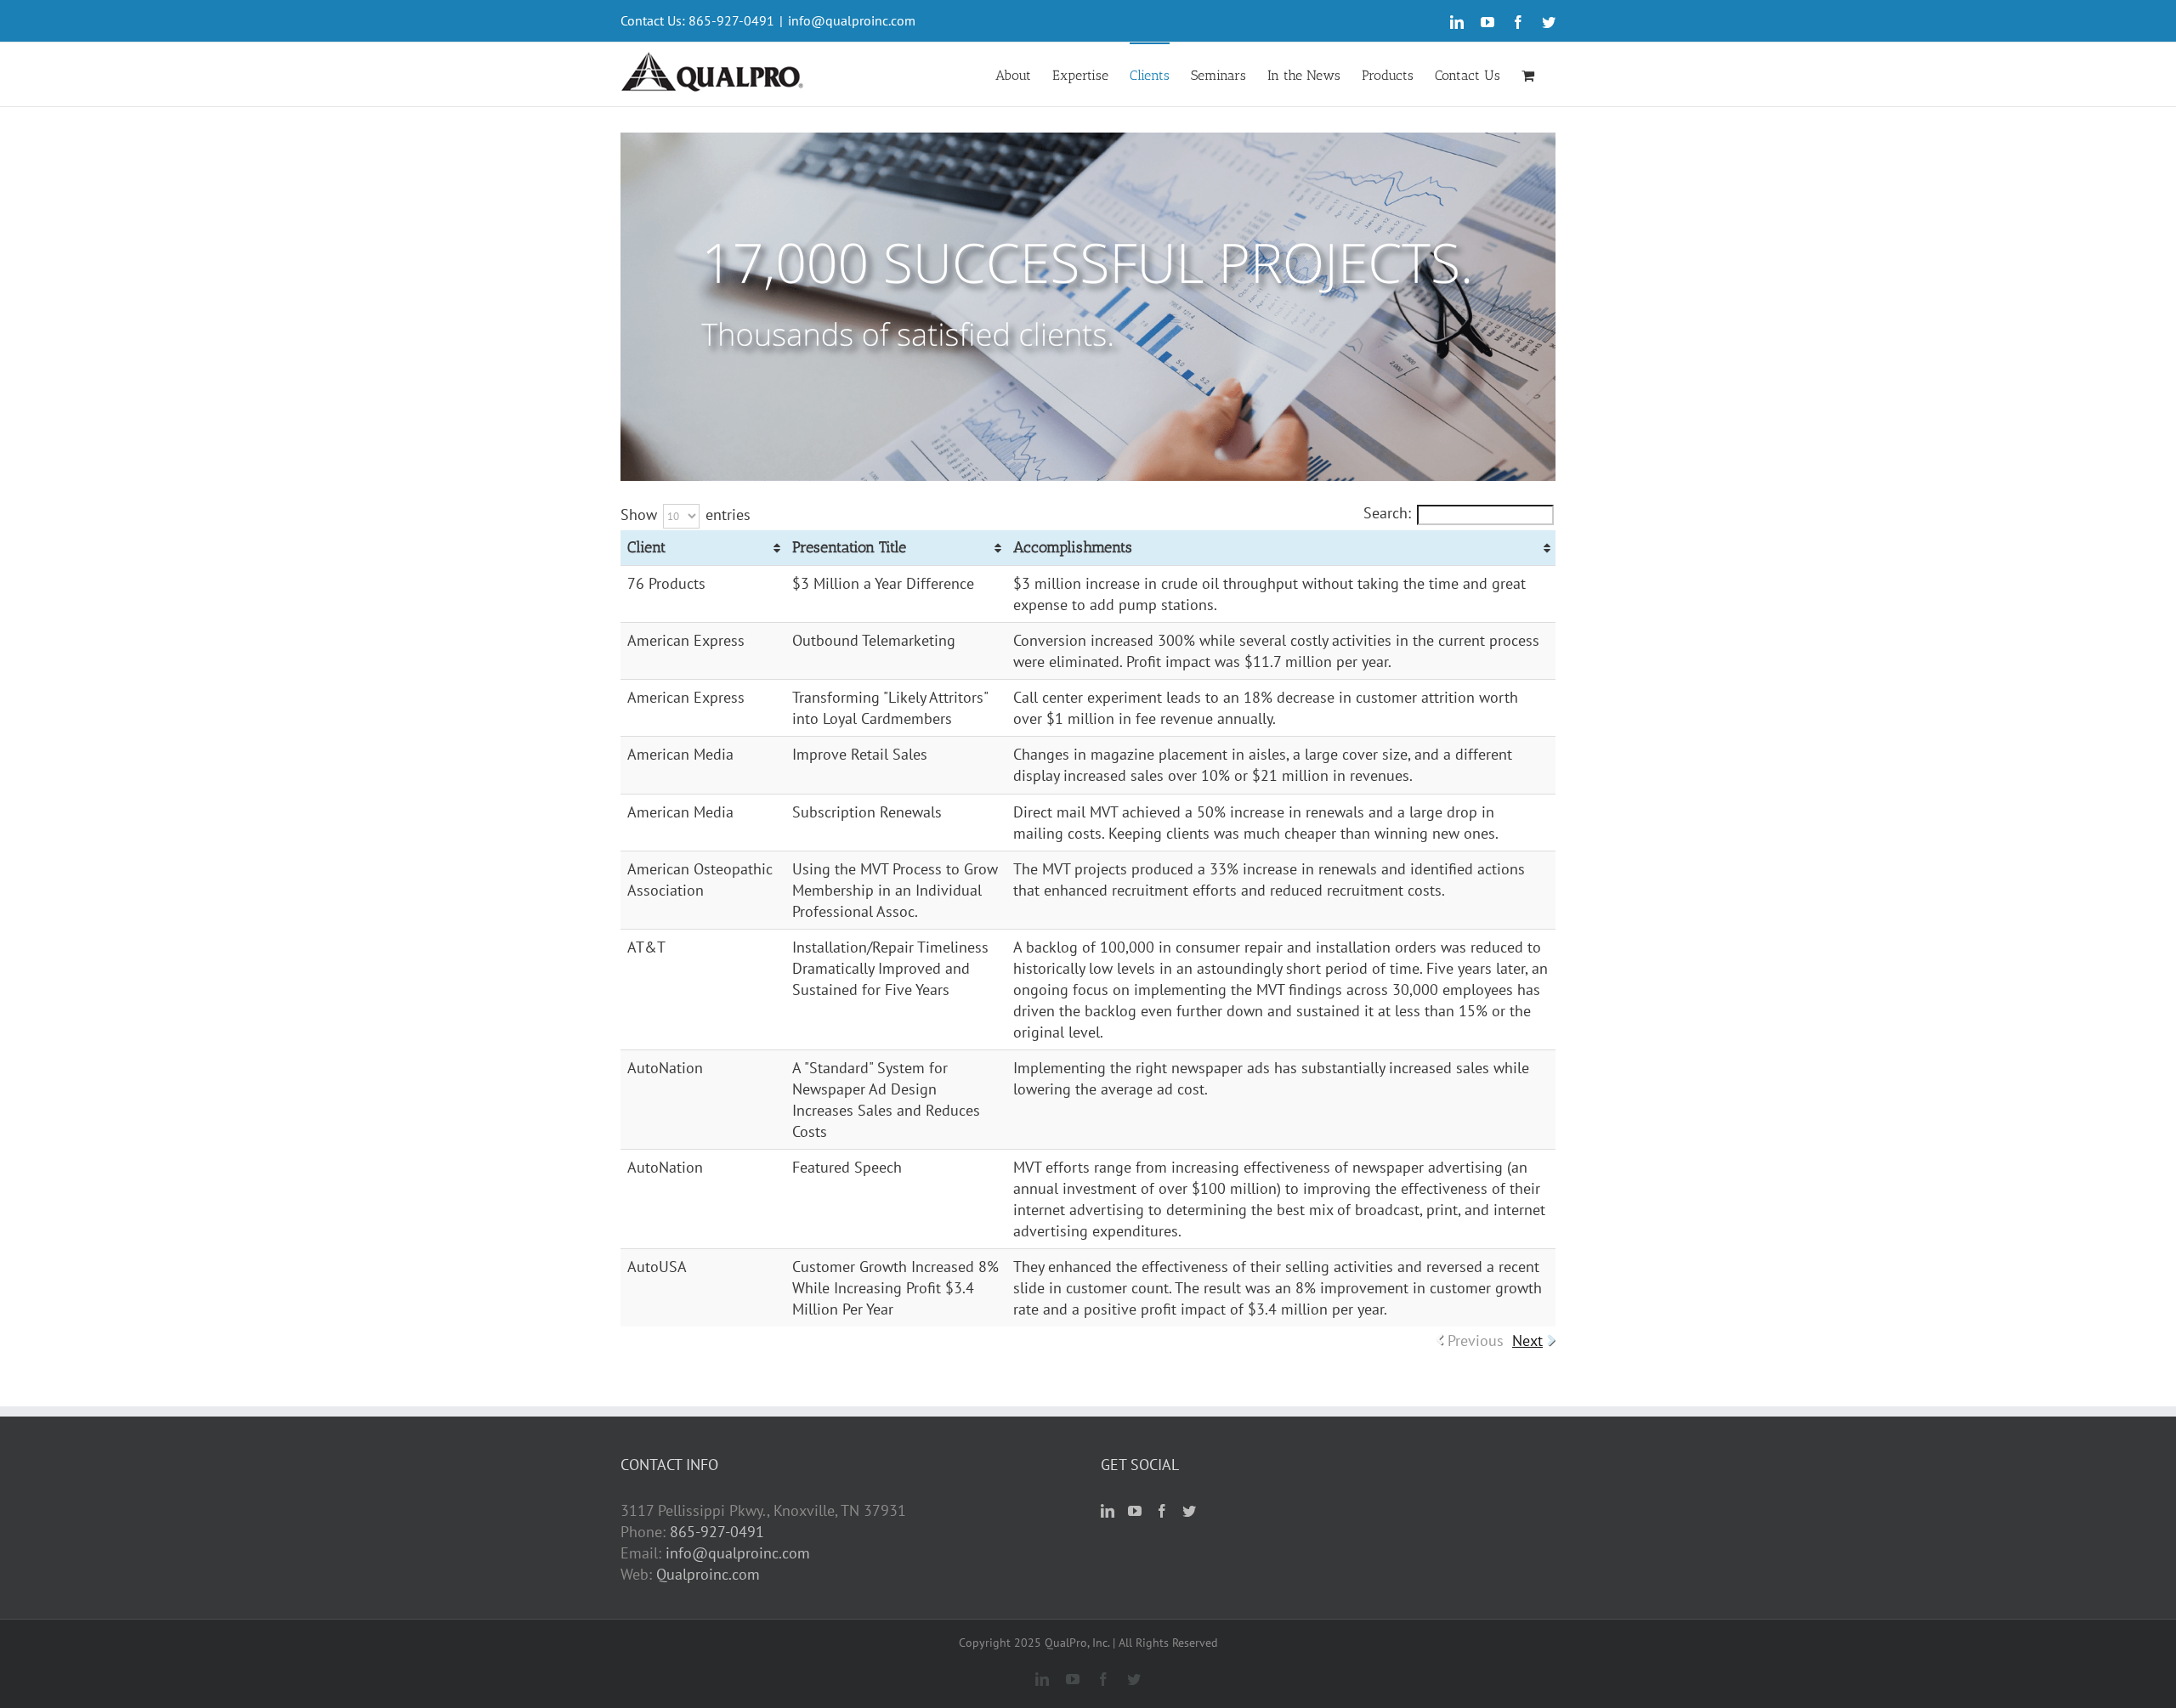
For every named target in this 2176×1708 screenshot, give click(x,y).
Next (1527, 1340)
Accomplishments (1073, 547)
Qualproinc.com (708, 1574)
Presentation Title (849, 547)
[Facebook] (1162, 1511)
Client (646, 547)
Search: (1387, 513)
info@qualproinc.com (852, 20)
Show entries (686, 515)
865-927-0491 (717, 1532)
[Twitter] (1189, 1511)
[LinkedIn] (1108, 1511)
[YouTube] (1135, 1511)
